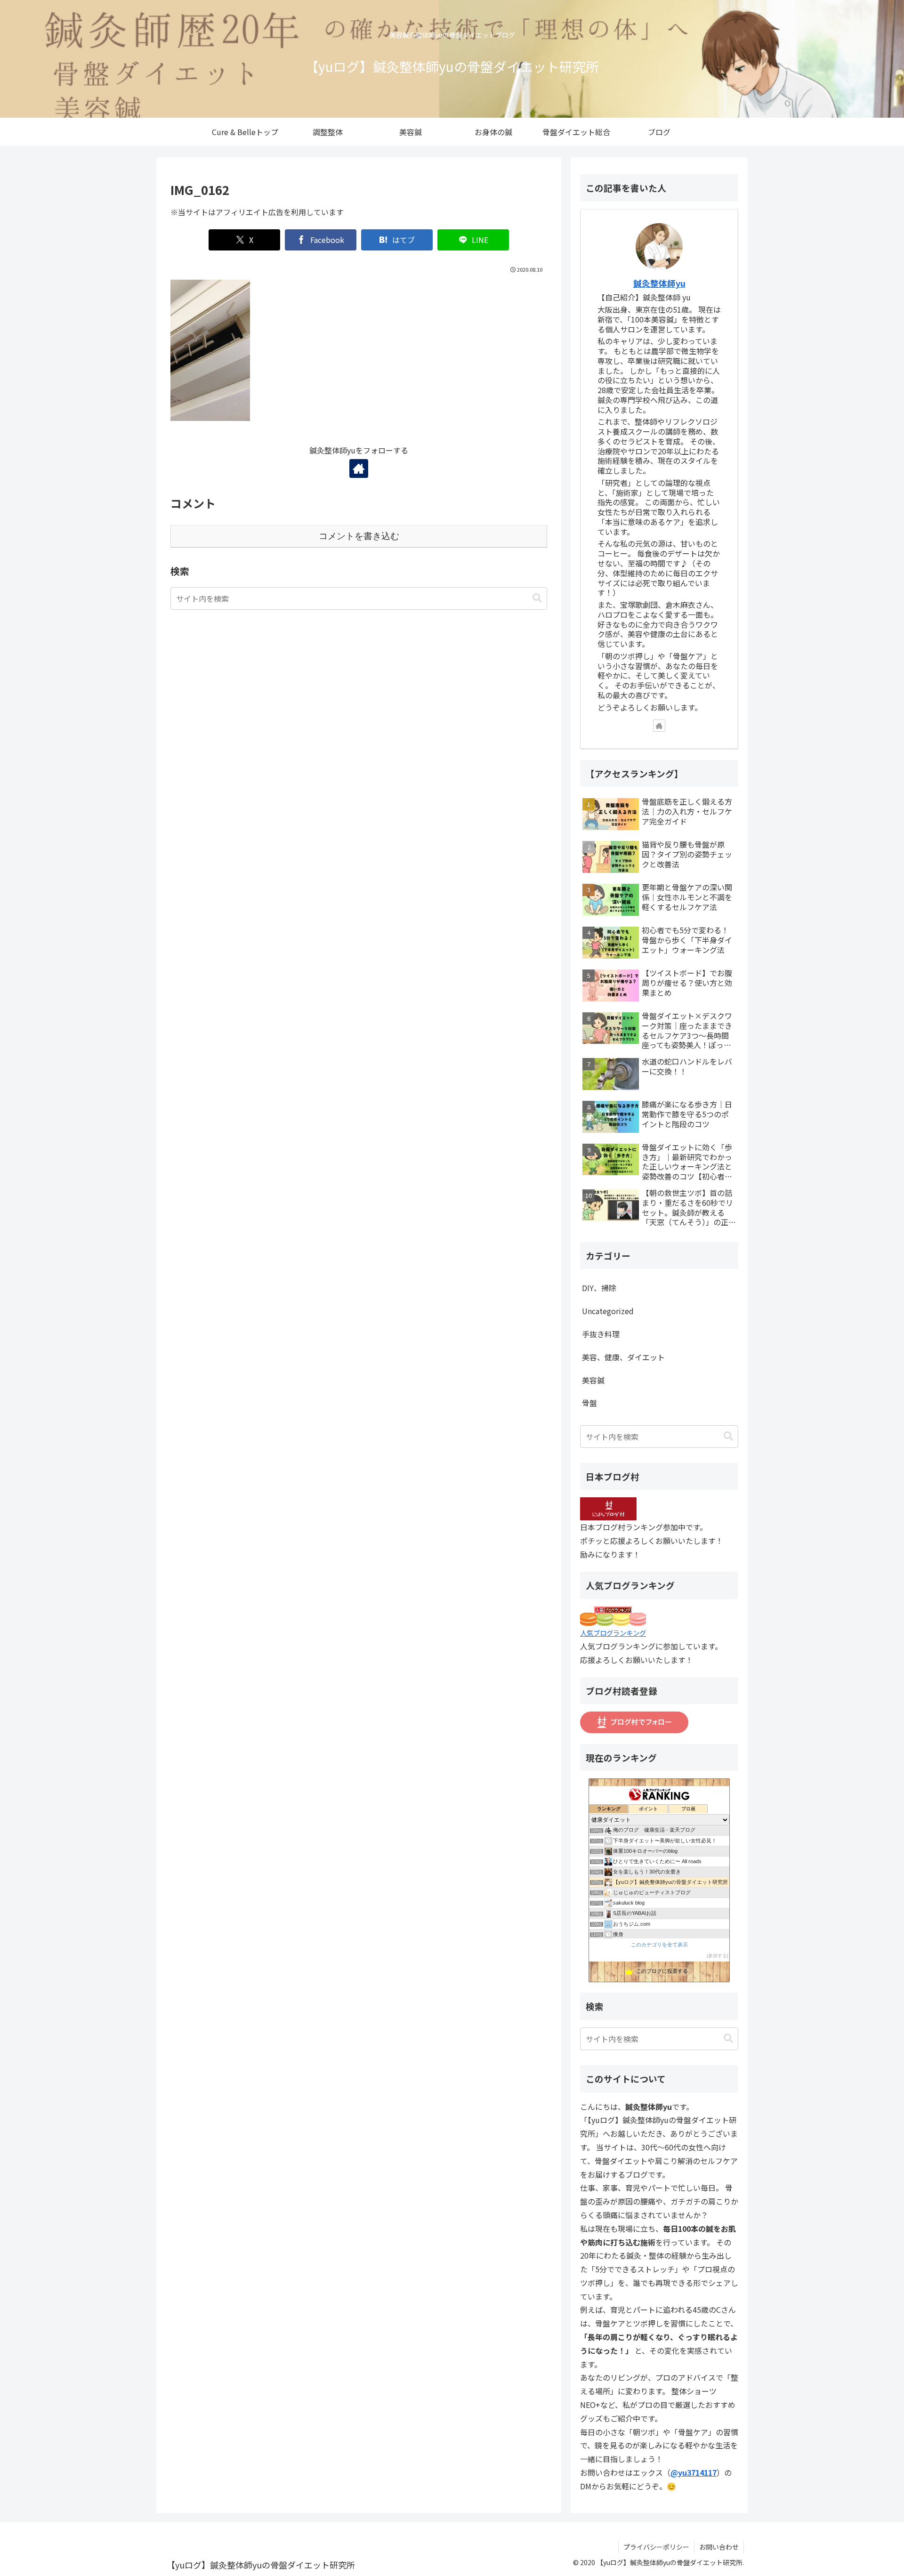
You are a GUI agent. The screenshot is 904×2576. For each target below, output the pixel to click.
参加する (718, 1956)
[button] (537, 598)
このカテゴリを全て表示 (659, 1945)
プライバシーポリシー (656, 2547)
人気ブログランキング (613, 1633)
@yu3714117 (694, 2472)
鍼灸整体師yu (659, 283)
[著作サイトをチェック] (359, 468)
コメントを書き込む (359, 536)
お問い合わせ (719, 2547)
